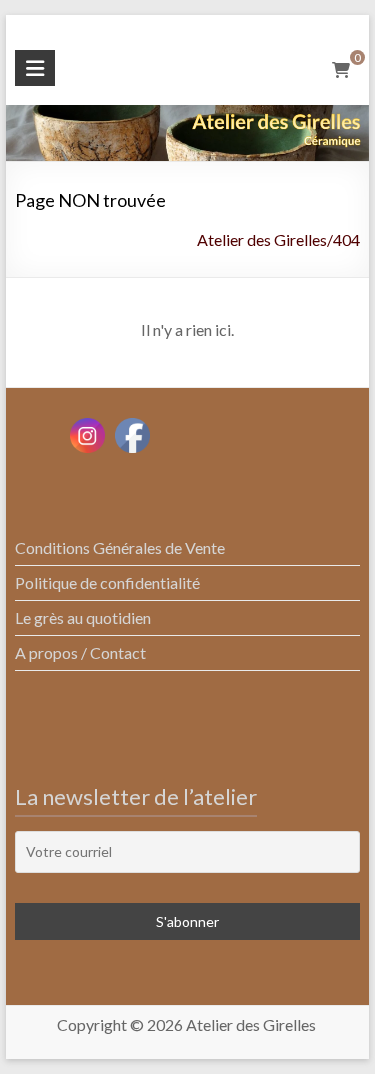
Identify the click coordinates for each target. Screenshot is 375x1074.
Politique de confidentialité (107, 582)
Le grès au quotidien (83, 617)
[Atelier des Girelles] (188, 118)
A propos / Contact (80, 652)
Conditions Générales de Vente (120, 547)
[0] (341, 70)
